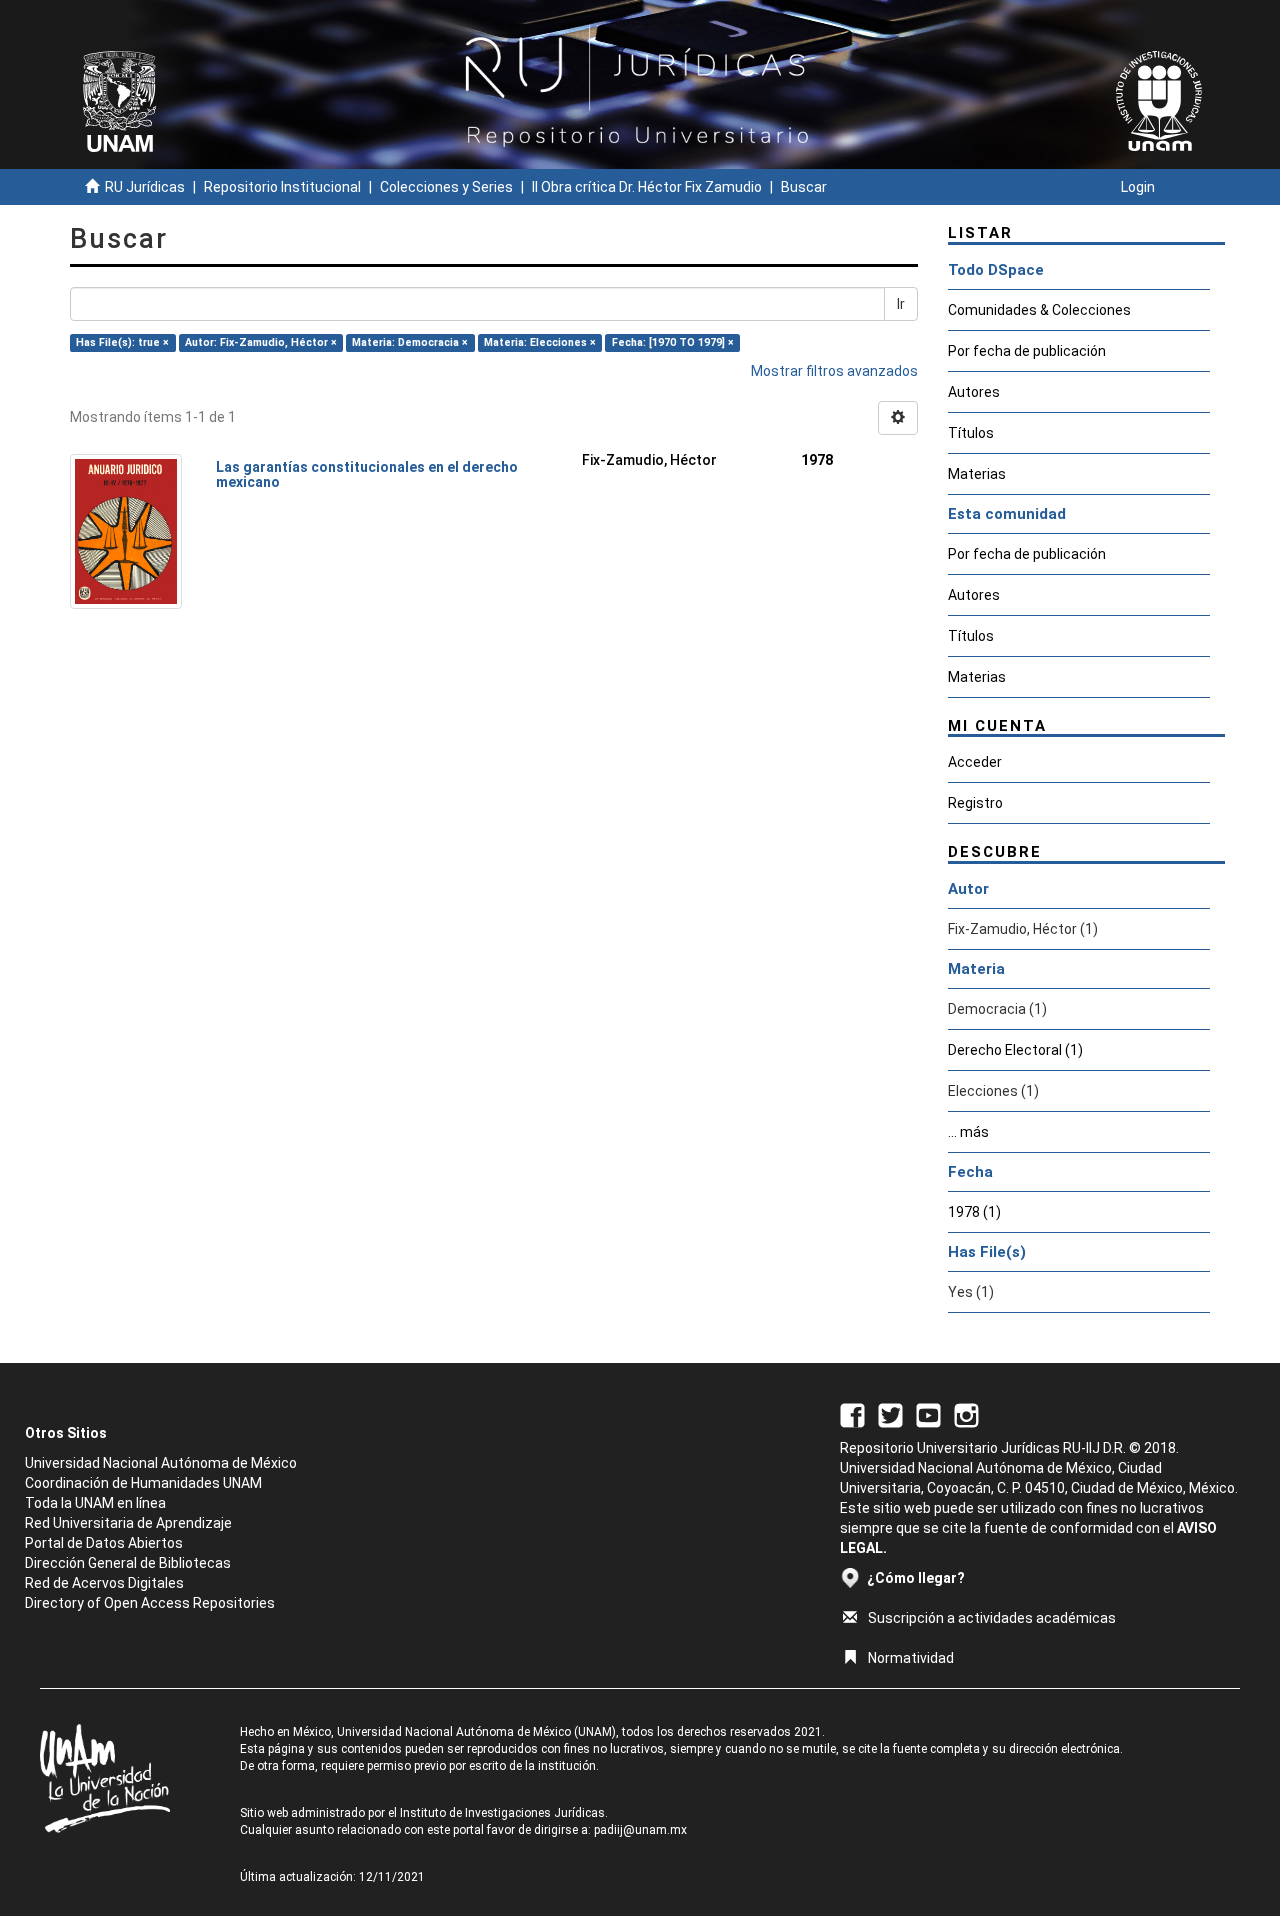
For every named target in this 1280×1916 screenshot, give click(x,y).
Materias (977, 474)
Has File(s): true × (122, 342)
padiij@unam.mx (640, 1830)
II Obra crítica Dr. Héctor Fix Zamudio (647, 187)
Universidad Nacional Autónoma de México (161, 1463)
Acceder (975, 762)
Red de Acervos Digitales (104, 1583)
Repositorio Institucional (282, 187)
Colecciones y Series (446, 187)
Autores (974, 392)
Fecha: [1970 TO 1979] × (673, 342)
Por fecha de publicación (1027, 351)
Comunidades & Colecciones (1039, 310)
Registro (975, 803)
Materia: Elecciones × (540, 342)
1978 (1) (974, 1212)
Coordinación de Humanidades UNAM (143, 1483)
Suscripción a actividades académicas (992, 1618)
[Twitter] (890, 1414)
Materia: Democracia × (410, 342)
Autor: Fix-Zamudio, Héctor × (261, 342)
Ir (901, 304)
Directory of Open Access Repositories (150, 1603)
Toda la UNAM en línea (95, 1503)
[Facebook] (852, 1414)
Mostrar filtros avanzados (834, 371)
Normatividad (911, 1658)
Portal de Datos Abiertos (104, 1543)
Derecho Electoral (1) (1015, 1050)
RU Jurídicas (145, 187)
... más (968, 1132)
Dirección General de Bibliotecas (128, 1563)
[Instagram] (966, 1414)
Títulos (971, 433)
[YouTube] (928, 1414)
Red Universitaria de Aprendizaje (128, 1523)
